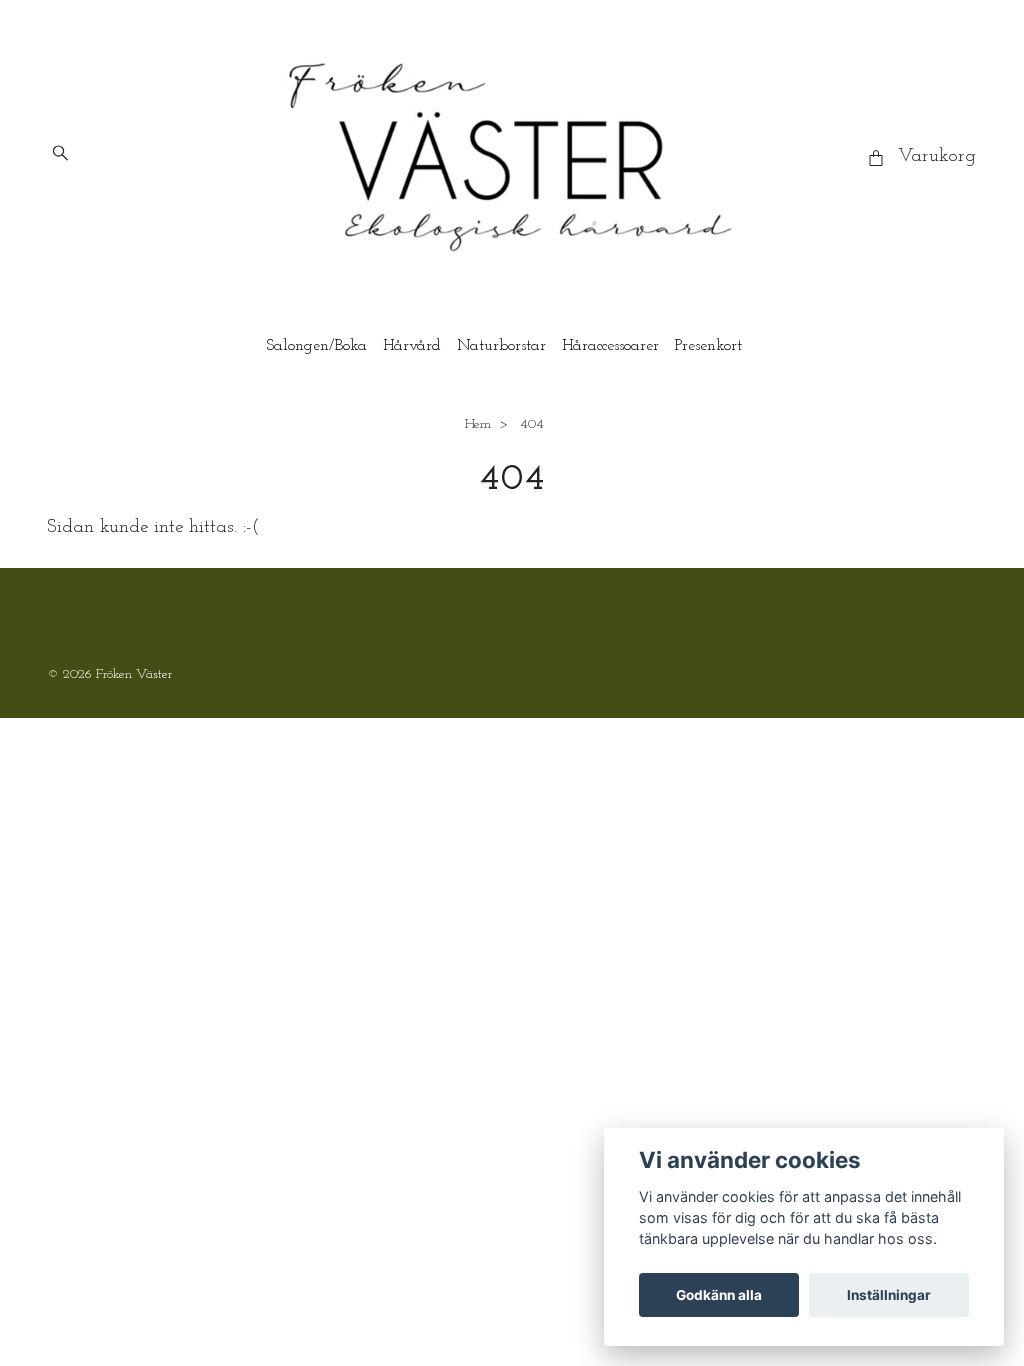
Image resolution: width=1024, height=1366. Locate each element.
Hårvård (412, 346)
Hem (478, 424)
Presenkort (708, 346)
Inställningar (889, 1295)
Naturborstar (501, 346)
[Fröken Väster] (512, 157)
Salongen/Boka (316, 346)
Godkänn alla (719, 1295)
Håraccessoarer (610, 346)
